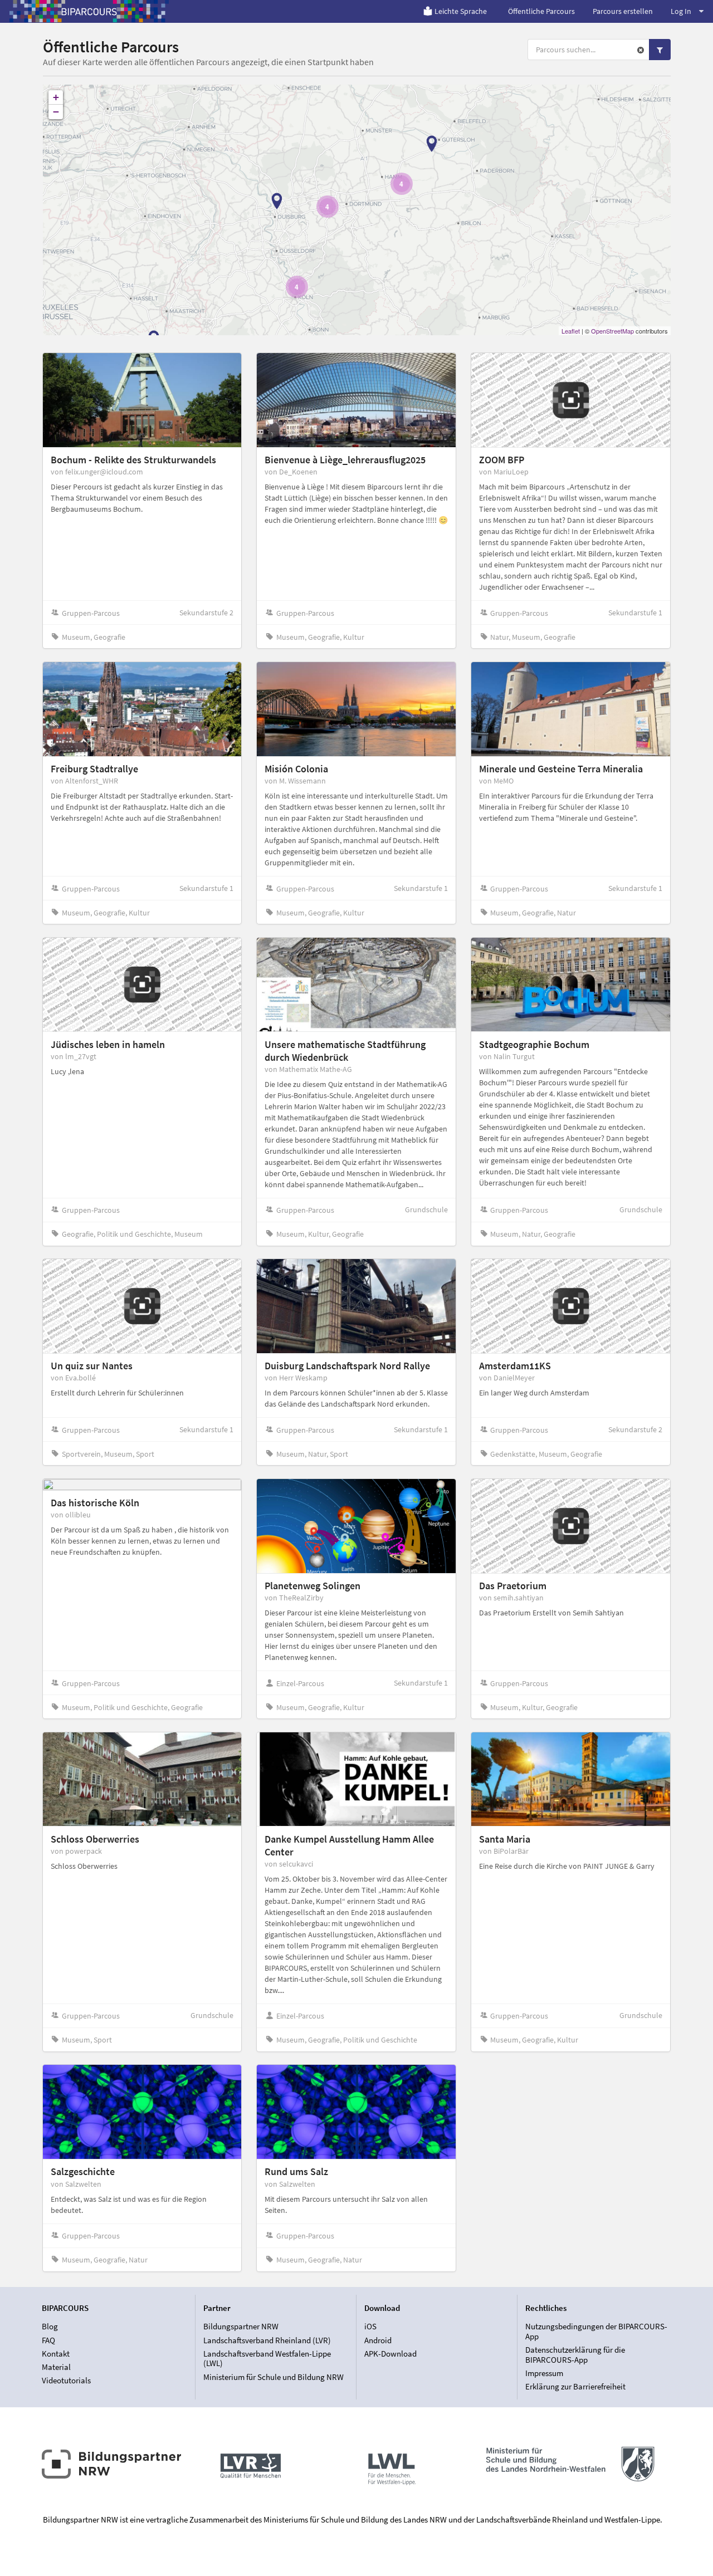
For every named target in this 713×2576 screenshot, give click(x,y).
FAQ (48, 2340)
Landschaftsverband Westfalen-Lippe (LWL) (267, 2359)
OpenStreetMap (612, 331)
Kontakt (56, 2354)
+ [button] (56, 97)
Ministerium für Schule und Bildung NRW (274, 2377)
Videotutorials (66, 2380)
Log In (681, 11)
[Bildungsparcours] (89, 11)
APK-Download (390, 2354)
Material (56, 2367)
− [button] (56, 112)
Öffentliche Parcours (541, 11)
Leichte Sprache (461, 11)
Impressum (544, 2373)
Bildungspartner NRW (241, 2327)
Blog (50, 2327)
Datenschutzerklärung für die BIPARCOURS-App (575, 2355)
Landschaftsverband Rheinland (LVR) (267, 2340)
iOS (370, 2327)
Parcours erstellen (623, 11)
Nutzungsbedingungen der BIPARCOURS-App (596, 2332)
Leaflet (571, 331)
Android (378, 2340)
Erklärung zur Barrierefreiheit (575, 2386)
